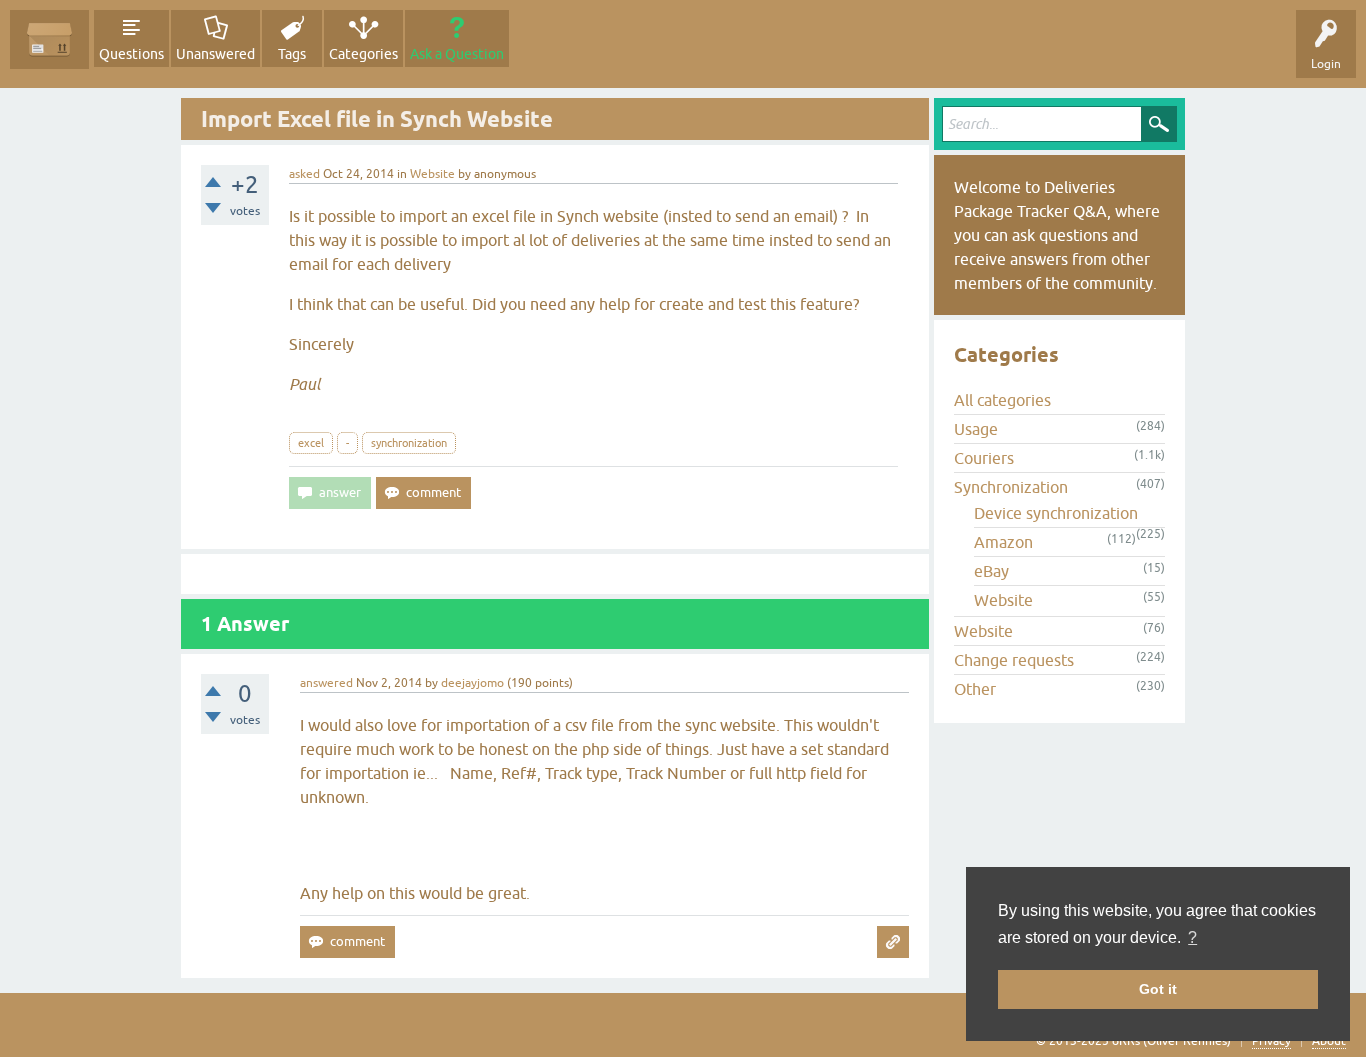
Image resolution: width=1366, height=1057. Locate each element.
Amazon (1003, 542)
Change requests (1014, 660)
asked (304, 174)
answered (326, 683)
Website (432, 174)
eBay (991, 571)
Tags (292, 54)
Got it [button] (1158, 989)
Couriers (984, 458)
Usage (976, 429)
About (1329, 1041)
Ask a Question (457, 54)
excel (311, 443)
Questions (131, 54)
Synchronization (1011, 487)
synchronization (409, 443)
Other (975, 689)
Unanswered (215, 54)
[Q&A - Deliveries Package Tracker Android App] (49, 39)
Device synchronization (1056, 513)
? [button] (1192, 937)
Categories (363, 54)
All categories (1002, 400)
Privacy (1271, 1041)
